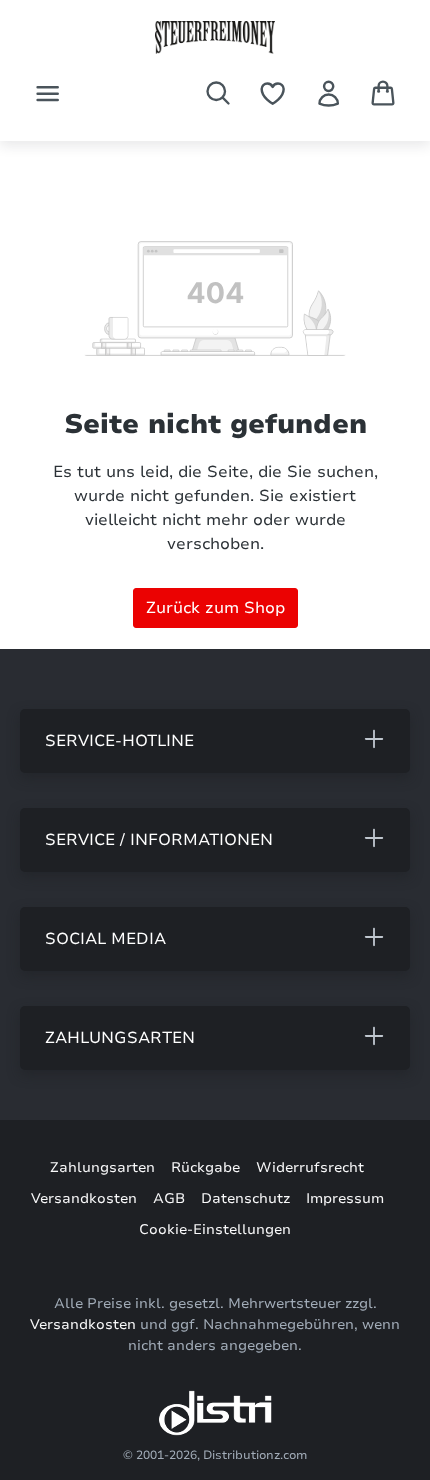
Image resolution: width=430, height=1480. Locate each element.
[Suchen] (218, 93)
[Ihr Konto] (328, 93)
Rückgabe (205, 1167)
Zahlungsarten (102, 1167)
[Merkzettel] (272, 93)
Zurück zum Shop (215, 608)
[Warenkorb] (383, 93)
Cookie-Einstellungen (215, 1229)
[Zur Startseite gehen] (215, 37)
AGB (169, 1198)
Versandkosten (84, 1198)
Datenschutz (245, 1198)
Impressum (345, 1198)
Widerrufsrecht (310, 1167)
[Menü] (47, 93)
